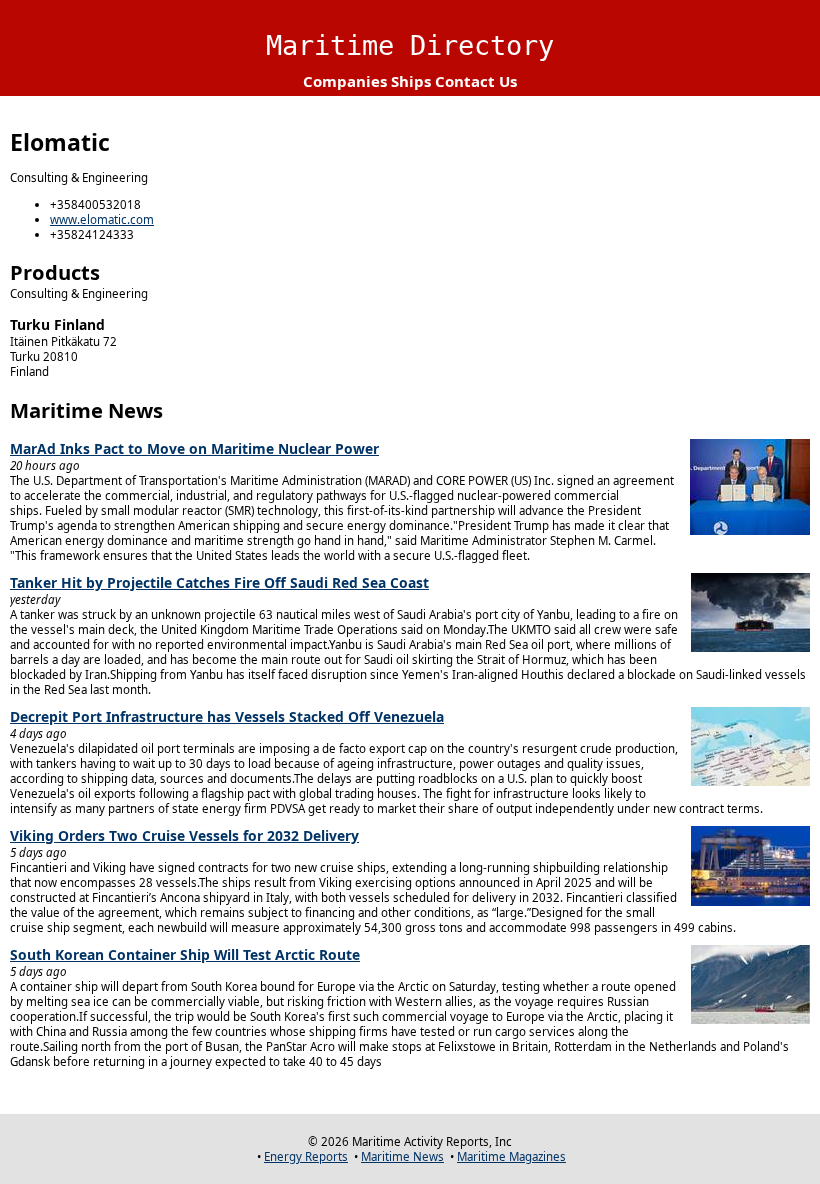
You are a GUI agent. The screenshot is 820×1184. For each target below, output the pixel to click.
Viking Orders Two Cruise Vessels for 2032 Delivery (184, 835)
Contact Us (476, 81)
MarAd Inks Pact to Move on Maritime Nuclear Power (194, 448)
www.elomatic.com (102, 219)
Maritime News (402, 1156)
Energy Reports (306, 1156)
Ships (411, 81)
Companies (345, 81)
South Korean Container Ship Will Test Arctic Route (185, 954)
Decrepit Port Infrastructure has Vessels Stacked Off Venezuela (227, 716)
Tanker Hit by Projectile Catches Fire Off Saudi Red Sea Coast (219, 582)
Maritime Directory (410, 45)
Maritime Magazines (511, 1156)
